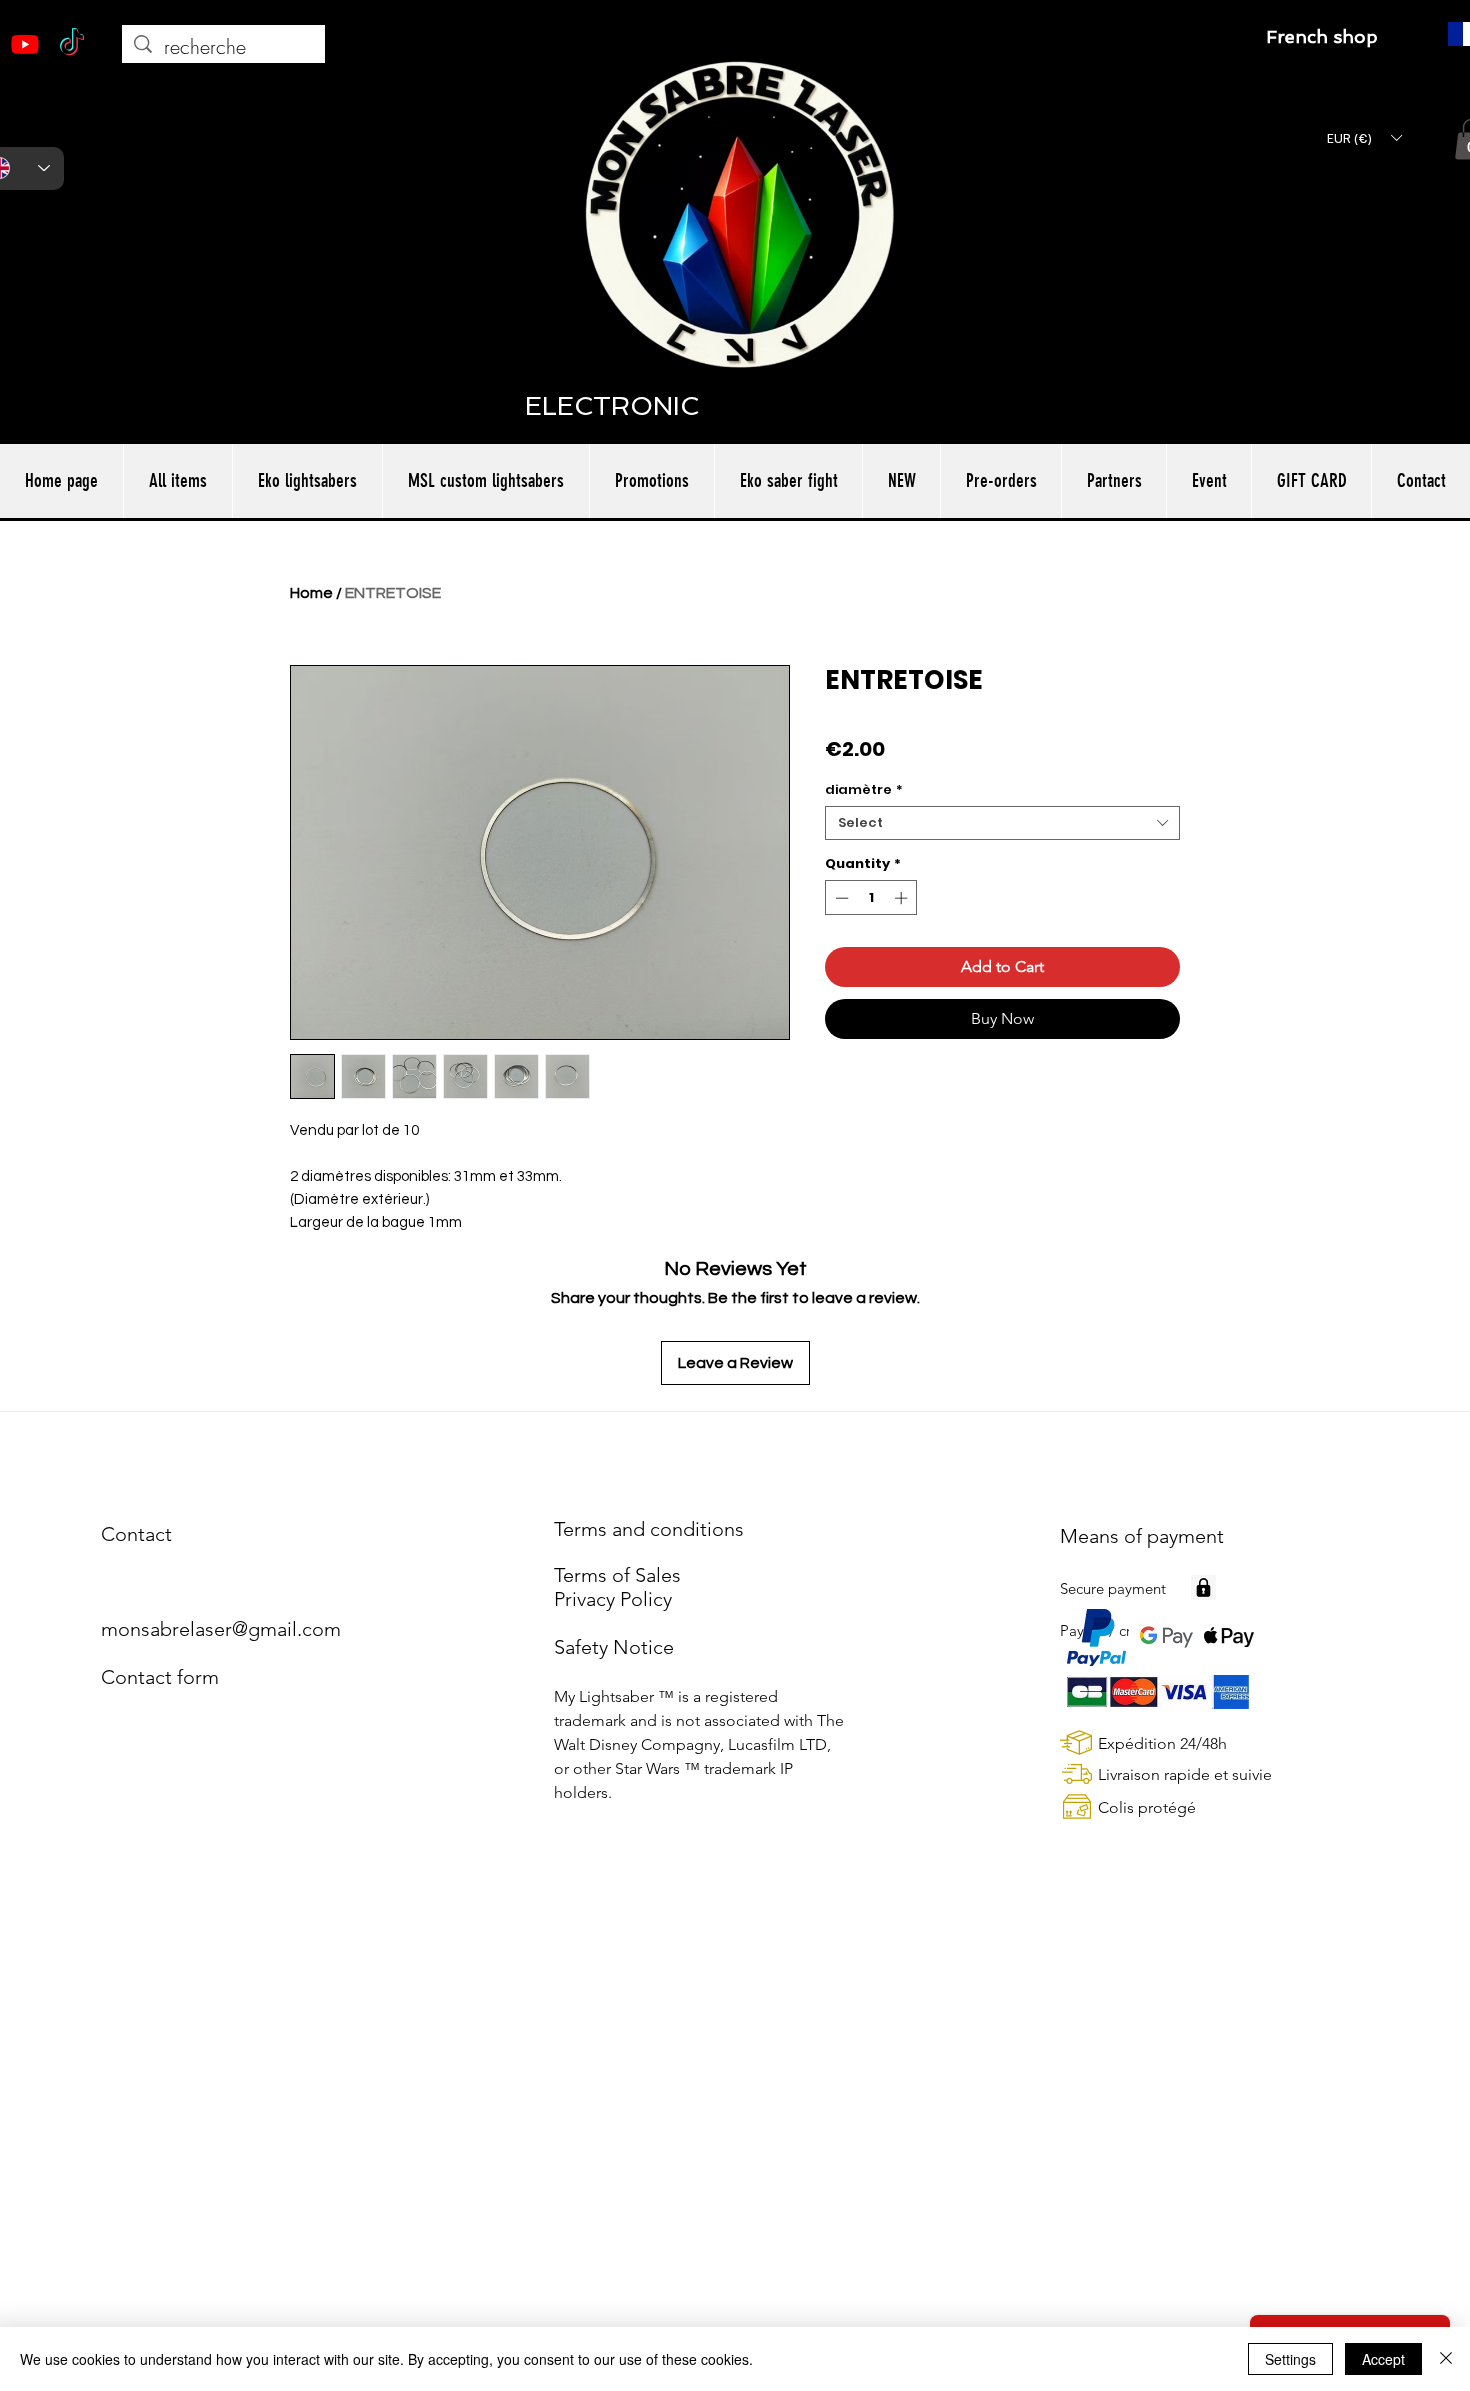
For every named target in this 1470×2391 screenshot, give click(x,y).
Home (311, 593)
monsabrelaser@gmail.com (221, 1629)
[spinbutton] (871, 898)
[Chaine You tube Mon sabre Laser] (25, 44)
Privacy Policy (613, 1599)
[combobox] (1002, 823)
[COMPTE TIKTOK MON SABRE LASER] (72, 44)
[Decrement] (840, 898)
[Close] (1446, 2359)
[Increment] (903, 898)
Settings (1290, 2359)
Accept (1383, 2359)
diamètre (864, 790)
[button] (1364, 138)
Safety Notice (614, 1647)
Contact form (160, 1677)
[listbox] (1364, 138)
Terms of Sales (617, 1575)
